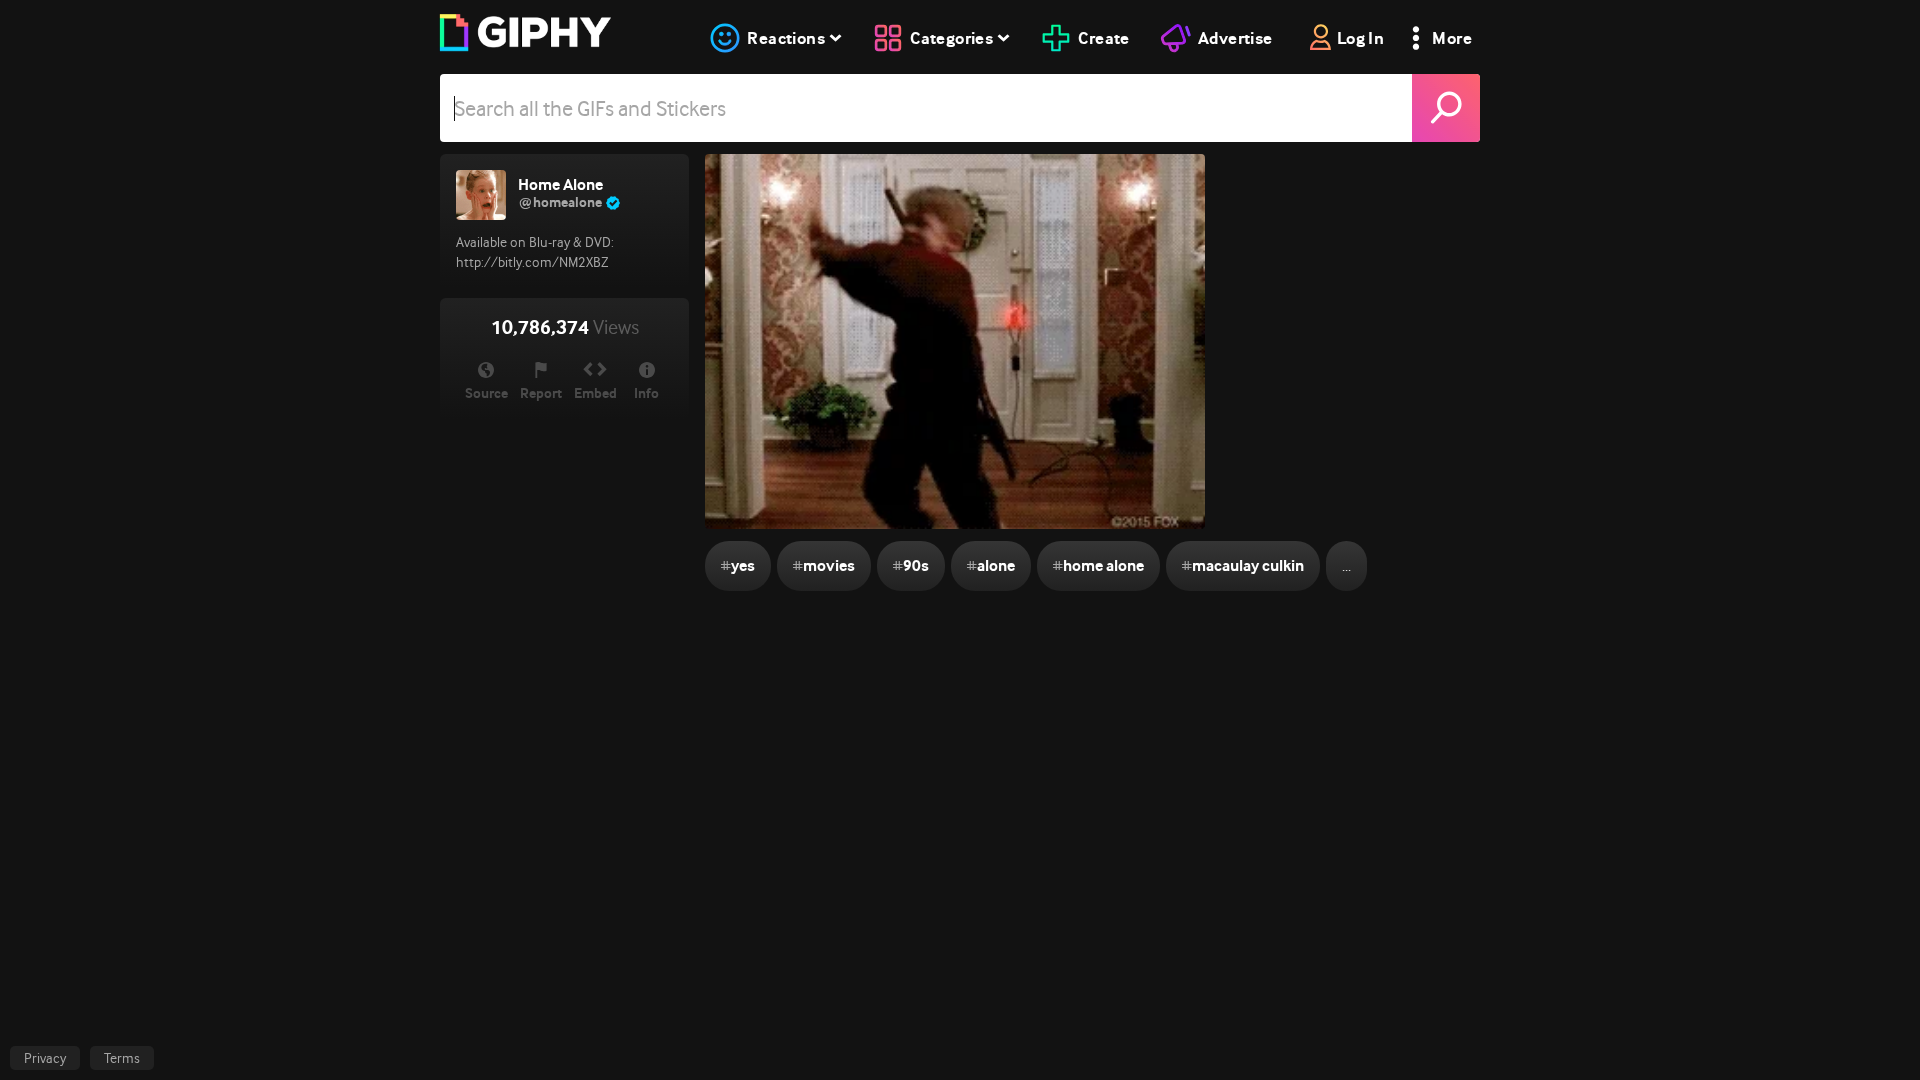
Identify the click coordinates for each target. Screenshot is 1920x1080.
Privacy (45, 1058)
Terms (122, 1058)
